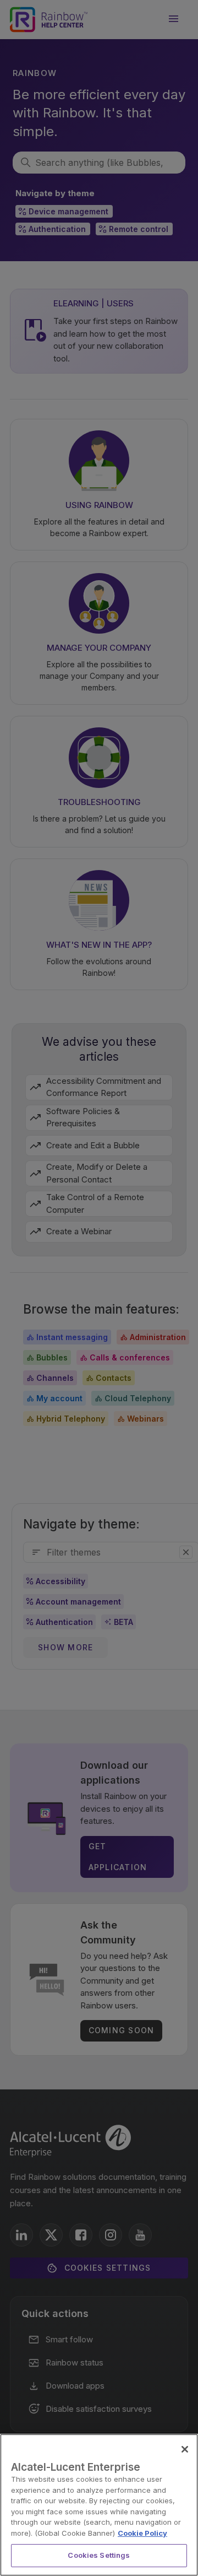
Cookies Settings (99, 2555)
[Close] (185, 2449)
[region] (99, 2505)
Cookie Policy (142, 2533)
